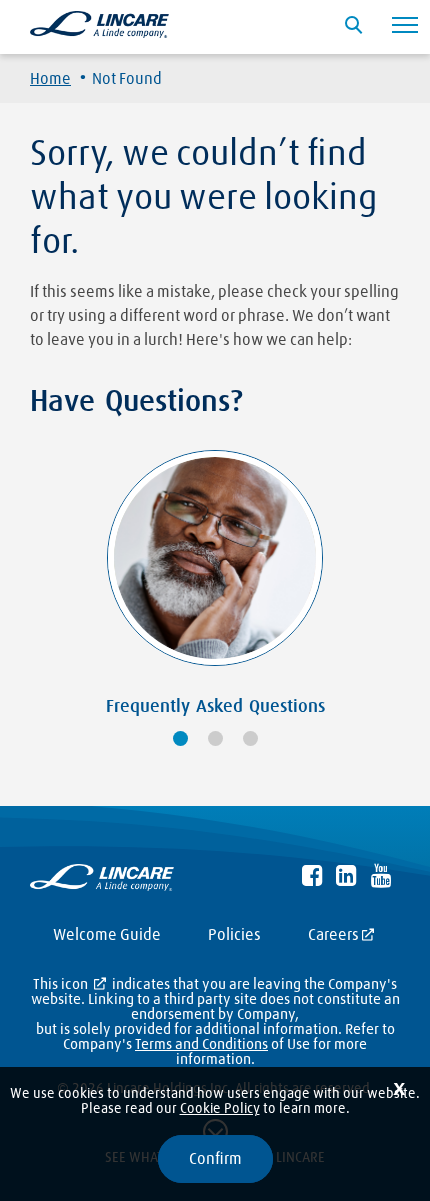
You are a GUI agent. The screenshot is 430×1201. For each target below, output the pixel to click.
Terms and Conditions (201, 1044)
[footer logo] (102, 881)
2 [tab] (215, 738)
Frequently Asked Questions (215, 707)
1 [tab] (180, 738)
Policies (234, 935)
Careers (333, 935)
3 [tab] (250, 738)
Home (50, 79)
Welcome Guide (107, 935)
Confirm (215, 1159)
